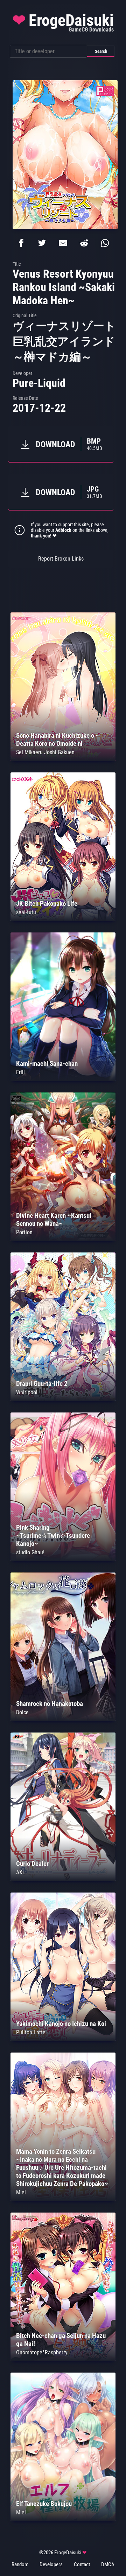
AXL (21, 1872)
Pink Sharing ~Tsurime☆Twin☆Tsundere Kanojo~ (53, 1536)
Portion (24, 1232)
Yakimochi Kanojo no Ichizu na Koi (61, 2024)
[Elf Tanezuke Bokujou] (63, 2519)
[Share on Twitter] (42, 243)
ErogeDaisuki (63, 22)
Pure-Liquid (39, 383)
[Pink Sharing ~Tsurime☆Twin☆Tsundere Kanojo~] (63, 1559)
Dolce (22, 1712)
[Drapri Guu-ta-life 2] (63, 1399)
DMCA (108, 2564)
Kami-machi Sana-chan (47, 1064)
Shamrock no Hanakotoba (50, 1704)
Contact (82, 2564)
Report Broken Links (61, 559)
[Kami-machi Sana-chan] (63, 1079)
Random (20, 2564)
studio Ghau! (30, 1552)
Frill (20, 1072)
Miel (21, 2192)
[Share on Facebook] (21, 243)
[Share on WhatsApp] (105, 243)
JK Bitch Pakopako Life (47, 904)
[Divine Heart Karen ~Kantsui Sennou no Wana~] (63, 1239)
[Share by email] (63, 243)
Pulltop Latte (31, 2032)
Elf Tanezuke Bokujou (44, 2504)
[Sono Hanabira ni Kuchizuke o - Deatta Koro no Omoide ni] (63, 759)
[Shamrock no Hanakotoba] (63, 1719)
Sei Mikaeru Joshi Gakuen (45, 752)
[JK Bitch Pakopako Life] (63, 919)
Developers (51, 2564)
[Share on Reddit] (84, 243)
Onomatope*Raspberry (42, 2352)
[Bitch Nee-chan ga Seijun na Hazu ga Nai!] (63, 2359)
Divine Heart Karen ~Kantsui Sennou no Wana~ (54, 1220)
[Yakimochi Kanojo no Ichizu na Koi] (63, 2039)
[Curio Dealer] (63, 1879)
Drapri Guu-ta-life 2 (42, 1384)
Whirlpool (27, 1392)
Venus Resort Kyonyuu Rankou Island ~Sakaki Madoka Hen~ (64, 287)
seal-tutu (26, 912)
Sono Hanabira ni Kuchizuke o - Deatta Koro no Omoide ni (57, 740)
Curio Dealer (32, 1864)
